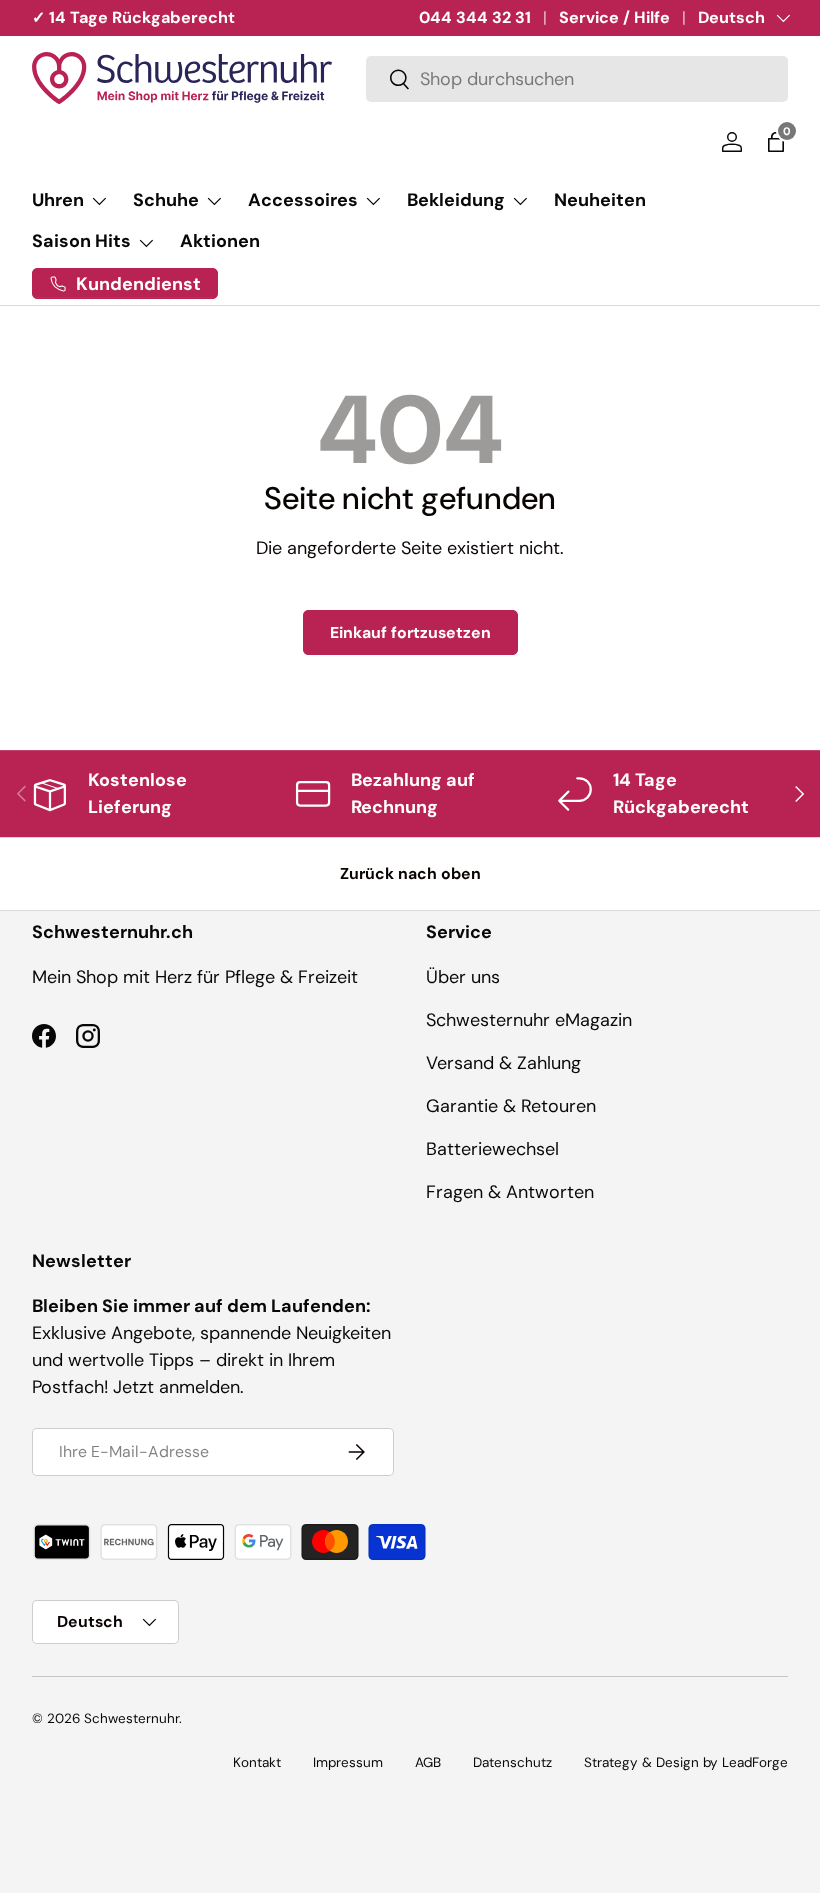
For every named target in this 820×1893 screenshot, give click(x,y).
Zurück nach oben (410, 873)
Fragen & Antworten (510, 1192)
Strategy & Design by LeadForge (686, 1762)
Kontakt (257, 1762)
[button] (776, 142)
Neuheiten (600, 200)
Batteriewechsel (492, 1149)
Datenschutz (512, 1762)
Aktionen (220, 241)
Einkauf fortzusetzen (410, 632)
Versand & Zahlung (503, 1063)
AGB (428, 1762)
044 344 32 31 (475, 17)
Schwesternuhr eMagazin (529, 1020)
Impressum (348, 1762)
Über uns (463, 977)
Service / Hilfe (614, 17)
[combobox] (577, 79)
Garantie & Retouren (511, 1106)
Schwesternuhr (131, 1718)
